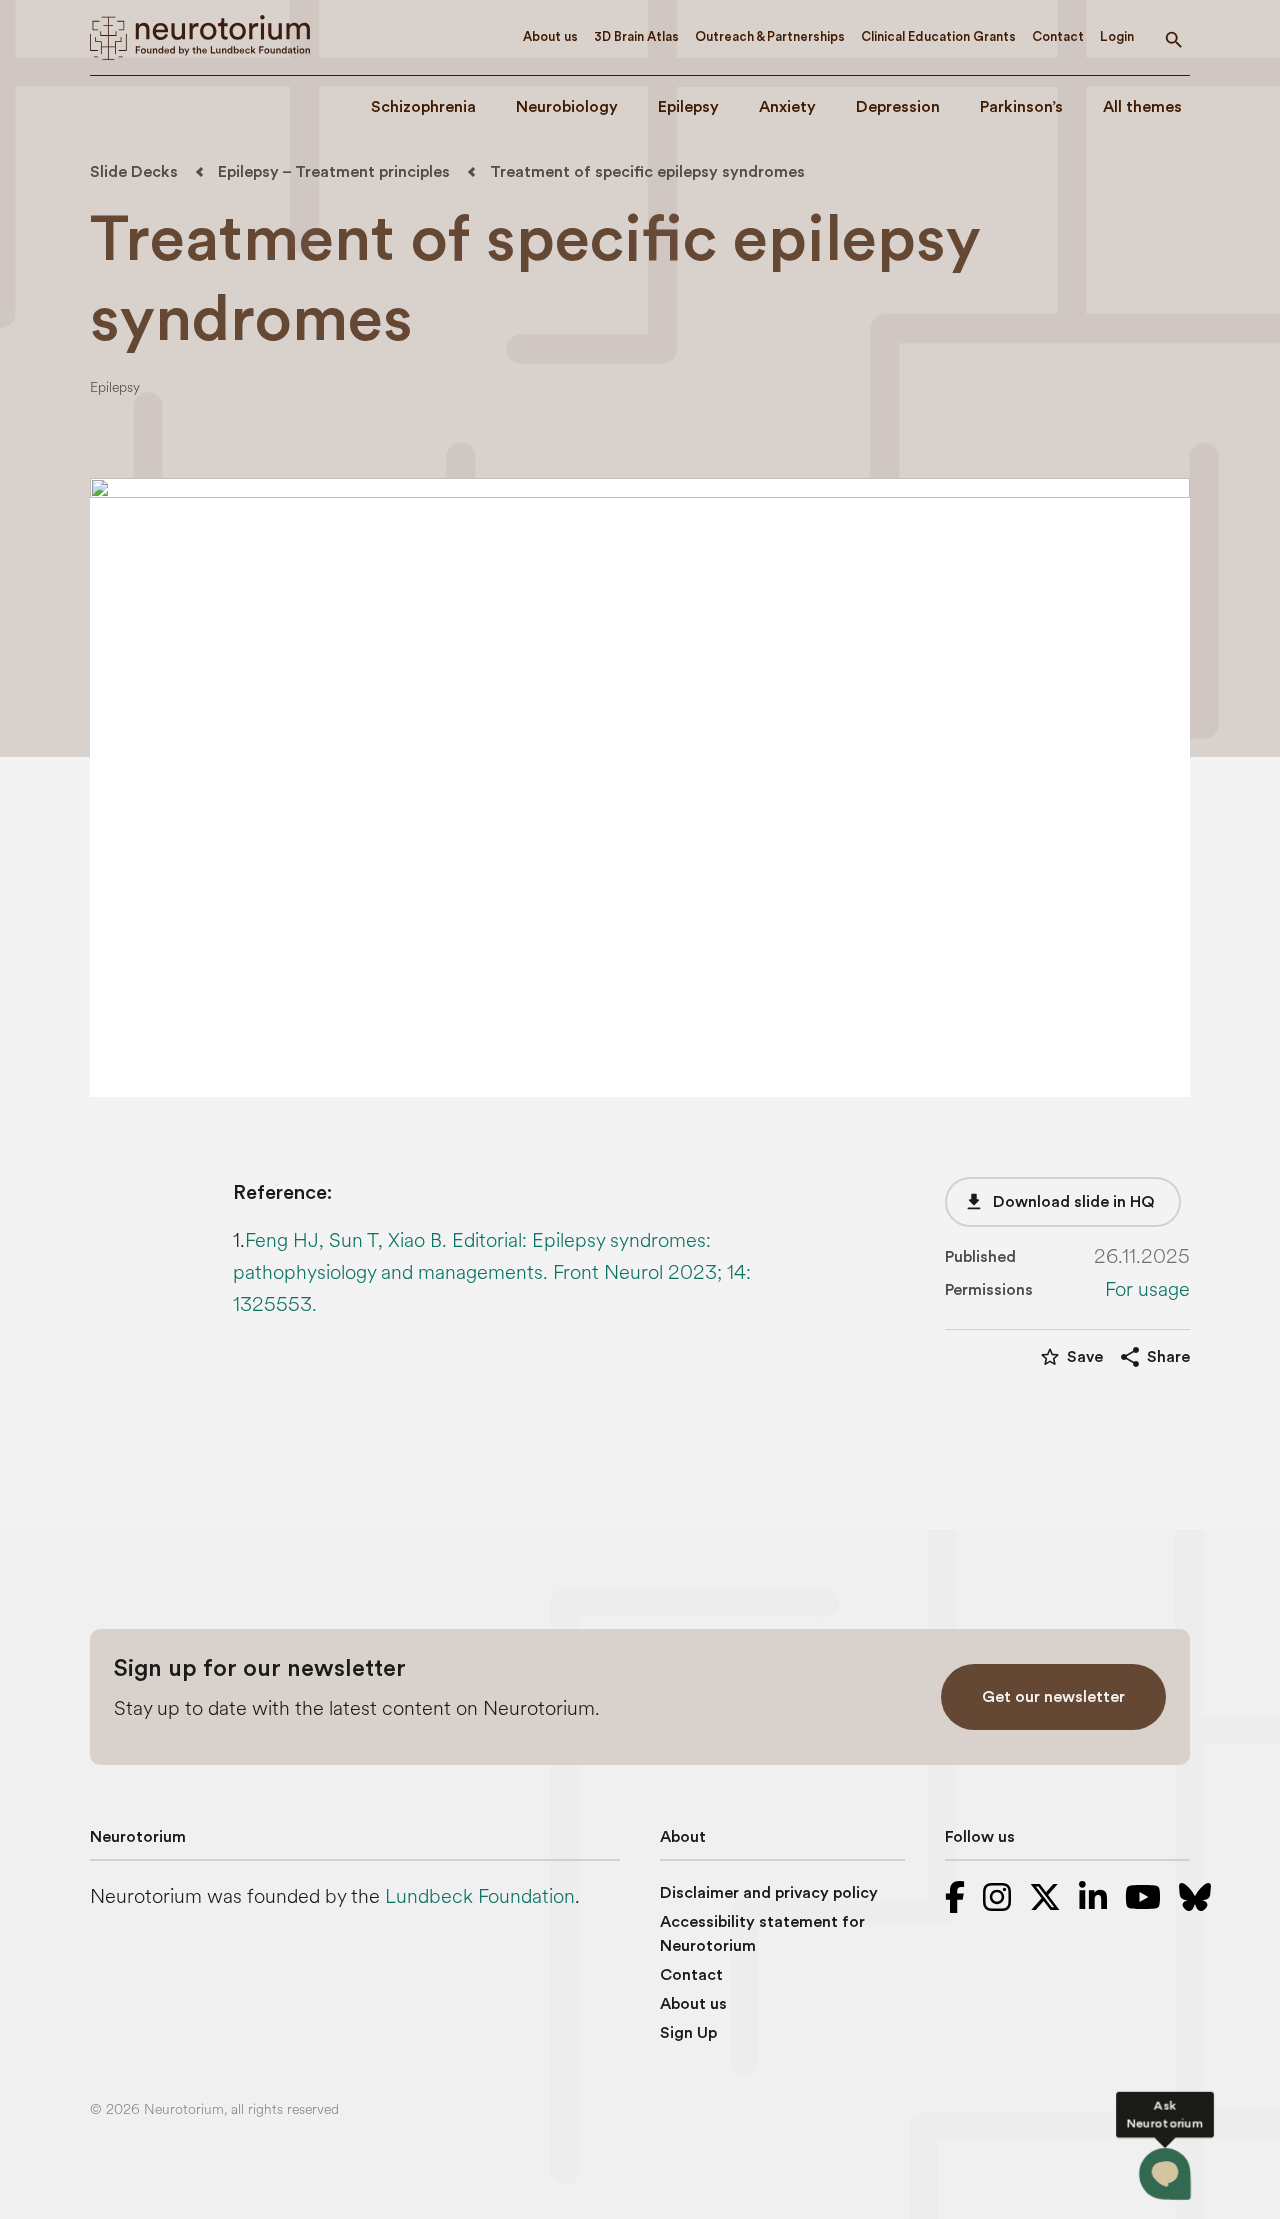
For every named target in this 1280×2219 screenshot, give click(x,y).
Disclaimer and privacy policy (769, 1893)
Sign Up (688, 2033)
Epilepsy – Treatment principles (334, 172)
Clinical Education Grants (938, 36)
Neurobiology (567, 107)
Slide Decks (134, 172)
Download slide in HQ (1059, 1202)
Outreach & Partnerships (770, 36)
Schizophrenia (423, 107)
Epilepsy (688, 107)
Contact (1058, 36)
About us (550, 36)
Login (1117, 36)
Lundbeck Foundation (480, 1896)
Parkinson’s (1021, 107)
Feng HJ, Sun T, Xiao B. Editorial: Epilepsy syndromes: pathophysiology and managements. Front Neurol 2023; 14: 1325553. (492, 1272)
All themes (1142, 107)
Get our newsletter (1053, 1697)
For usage (1147, 1290)
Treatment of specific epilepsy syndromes (647, 172)
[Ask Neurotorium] (1165, 2174)
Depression (898, 107)
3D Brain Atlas (636, 36)
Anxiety (787, 107)
